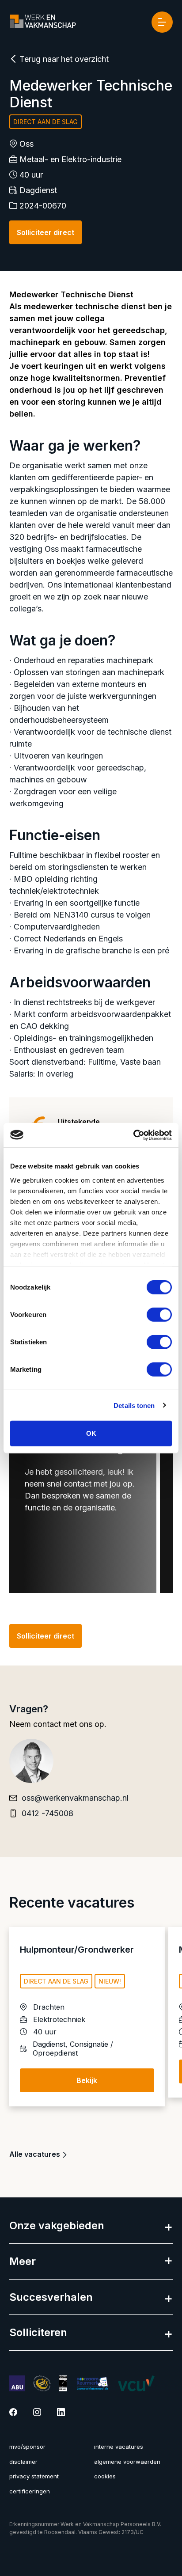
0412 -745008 (47, 1813)
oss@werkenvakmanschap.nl (75, 1798)
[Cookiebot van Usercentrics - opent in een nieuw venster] (133, 1135)
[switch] (159, 1315)
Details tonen (134, 1405)
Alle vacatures (36, 2154)
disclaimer (23, 2462)
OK (91, 1433)
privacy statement (34, 2476)
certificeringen (30, 2491)
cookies (105, 2476)
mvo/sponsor (27, 2447)
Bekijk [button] (87, 2080)
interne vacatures (119, 2447)
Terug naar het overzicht (63, 59)
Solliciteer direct (45, 232)
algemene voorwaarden (127, 2462)
